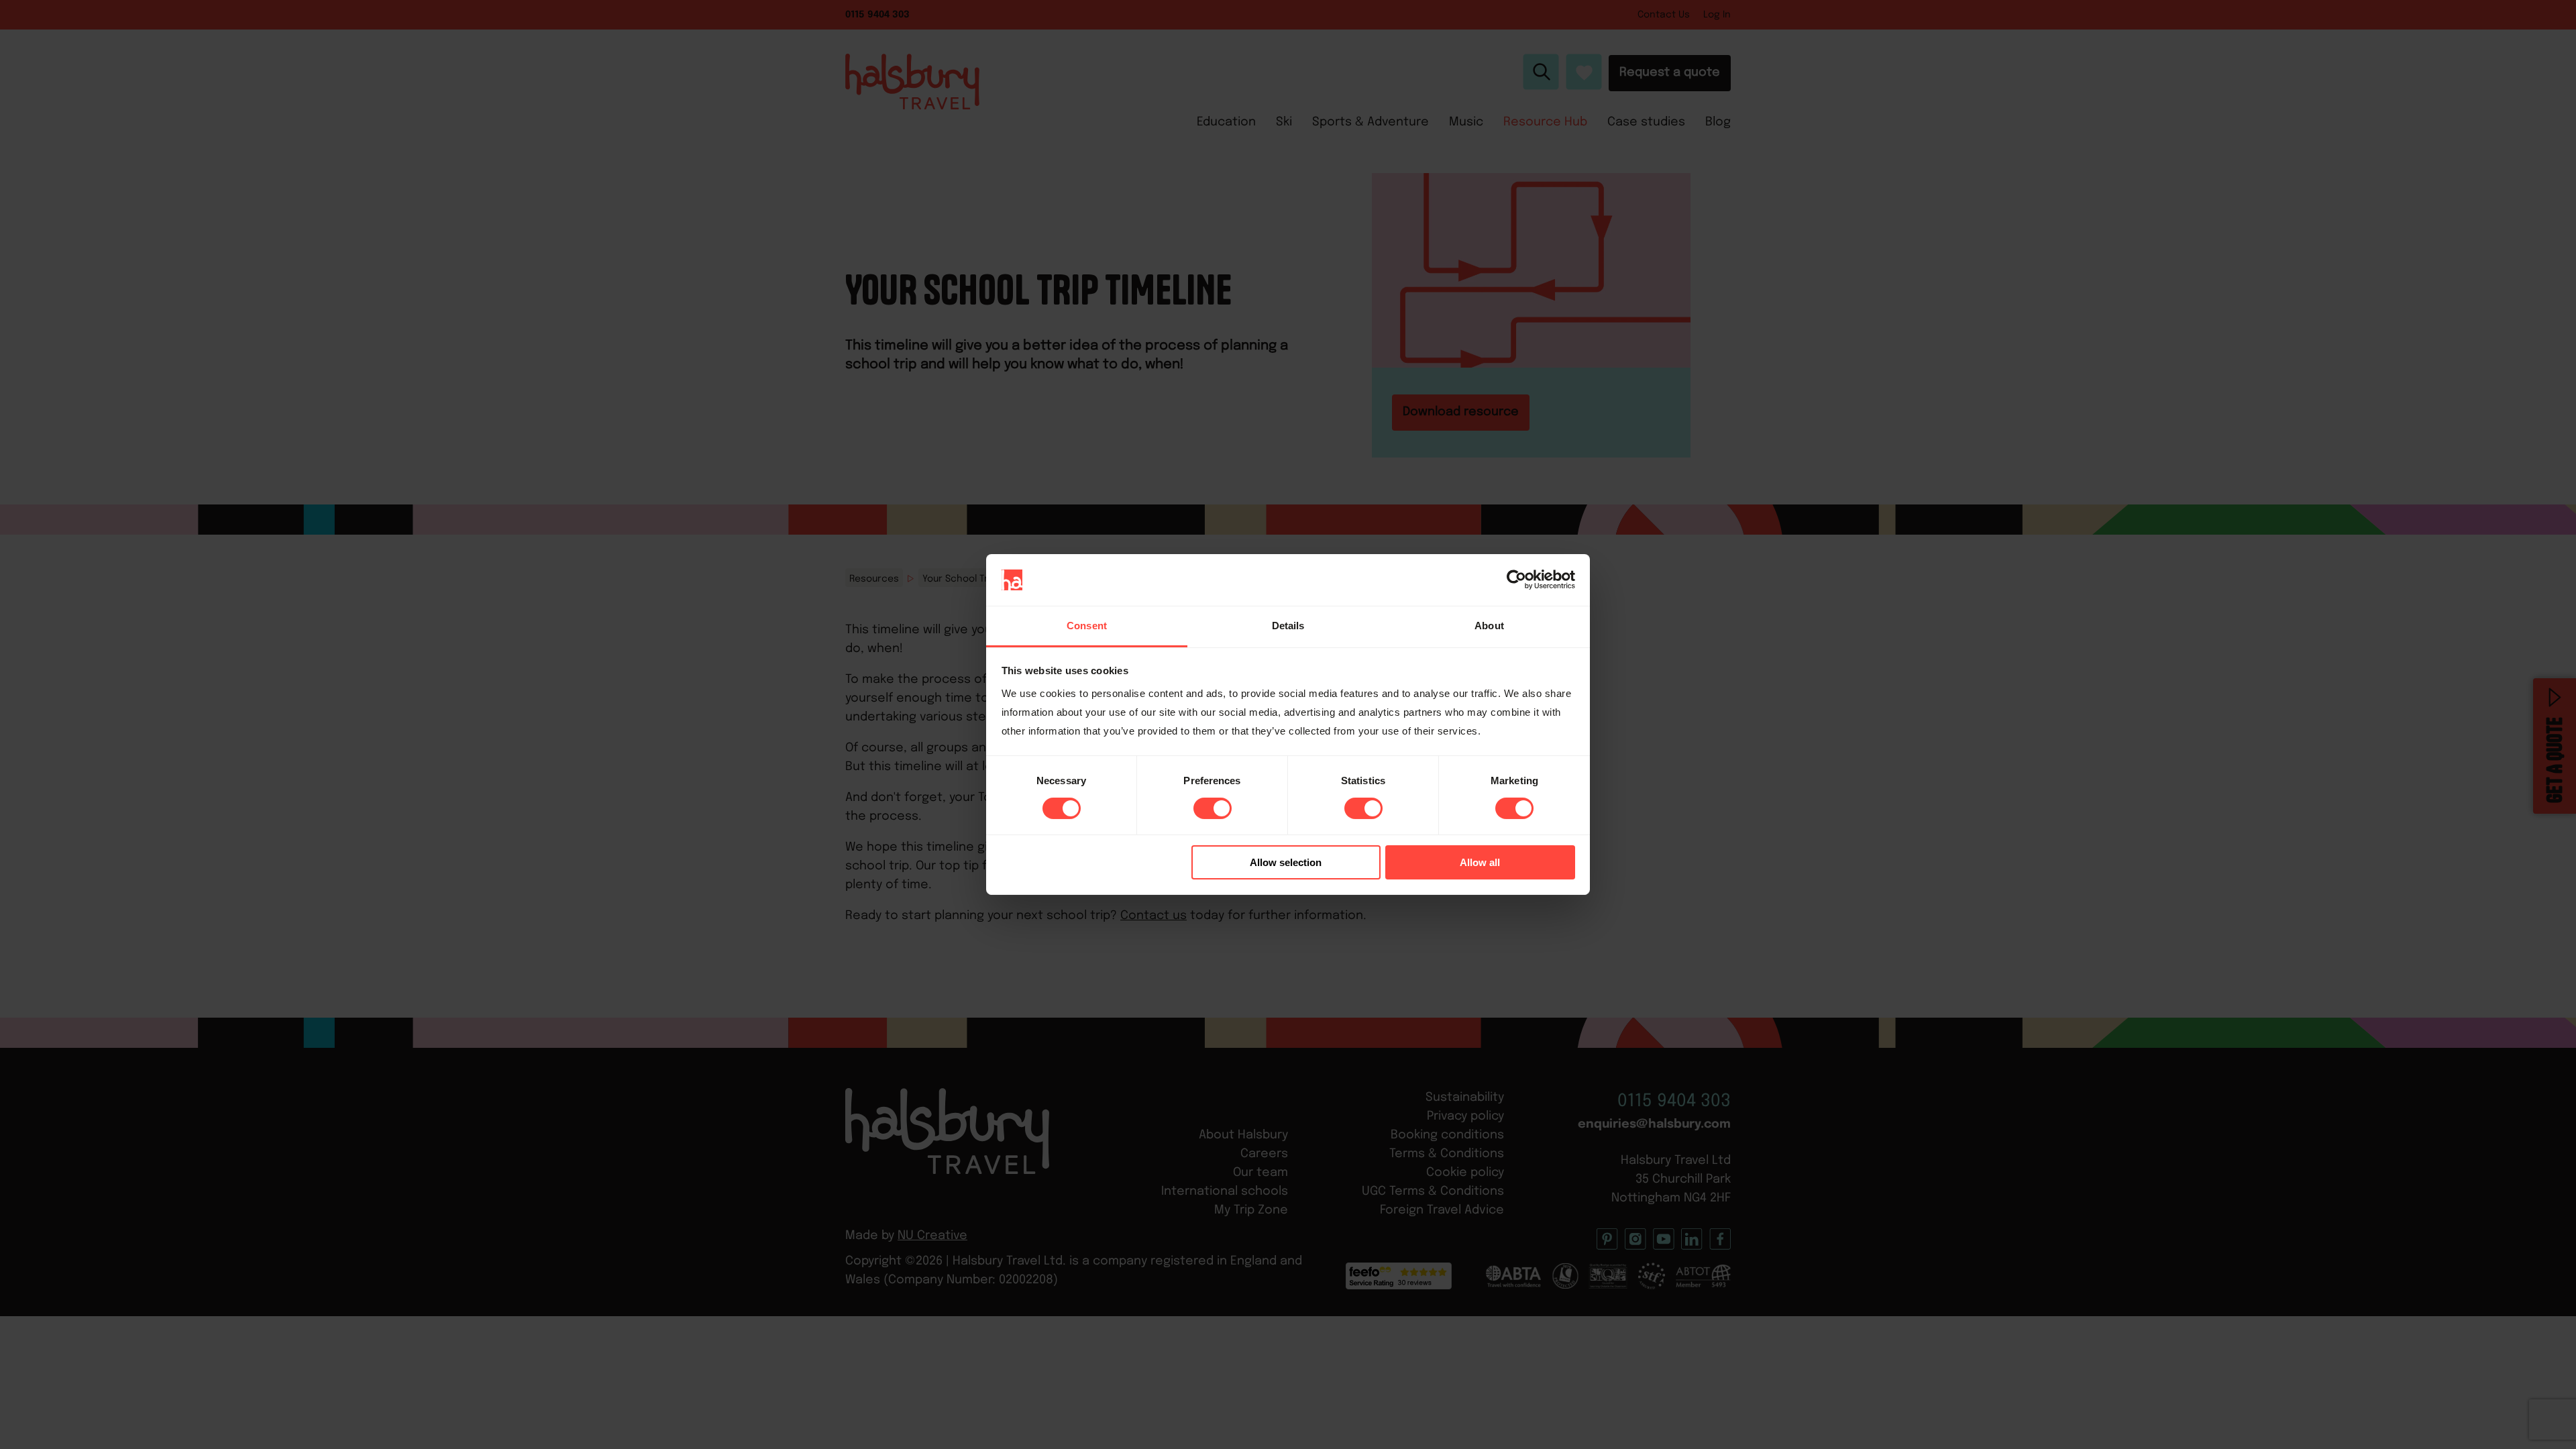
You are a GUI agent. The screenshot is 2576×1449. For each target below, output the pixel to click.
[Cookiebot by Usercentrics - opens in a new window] (1516, 580)
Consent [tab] (1087, 626)
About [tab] (1489, 626)
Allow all (1480, 862)
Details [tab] (1288, 626)
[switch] (1213, 808)
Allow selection (1286, 862)
